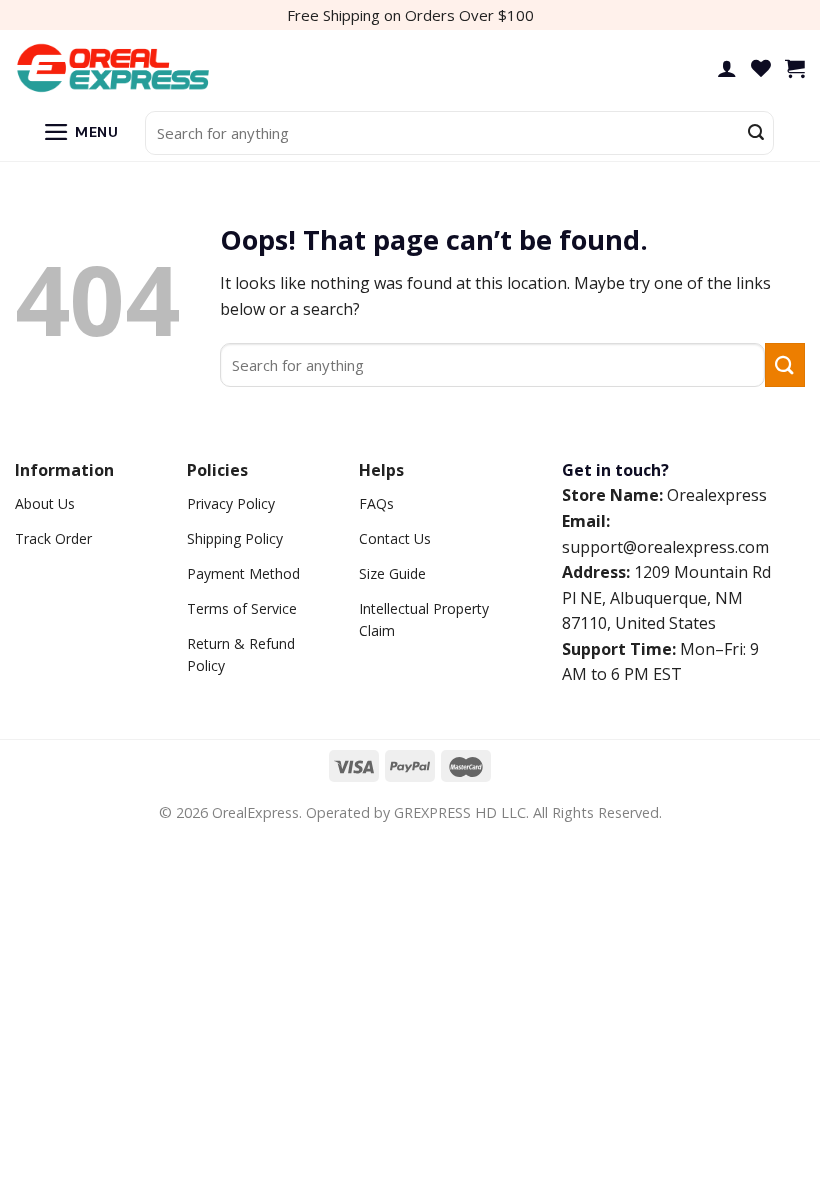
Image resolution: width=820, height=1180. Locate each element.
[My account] (727, 68)
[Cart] (795, 68)
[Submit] (756, 133)
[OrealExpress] (115, 68)
